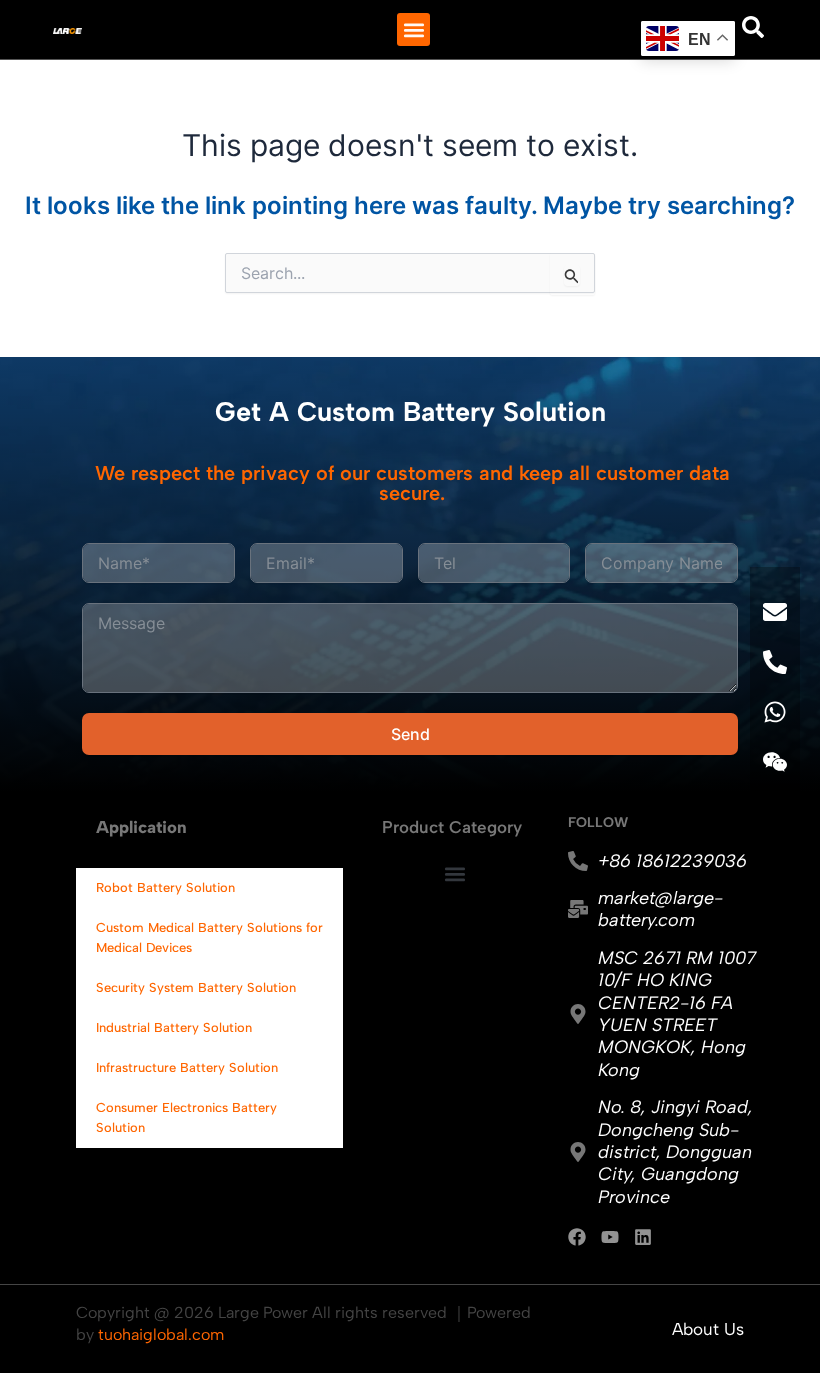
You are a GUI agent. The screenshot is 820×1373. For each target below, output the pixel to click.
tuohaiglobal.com (161, 1334)
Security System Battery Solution (196, 987)
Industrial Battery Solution (174, 1027)
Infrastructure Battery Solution (187, 1067)
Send (410, 734)
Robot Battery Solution (165, 887)
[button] (413, 29)
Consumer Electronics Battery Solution (186, 1117)
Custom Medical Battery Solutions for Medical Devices (209, 937)
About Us (708, 1329)
